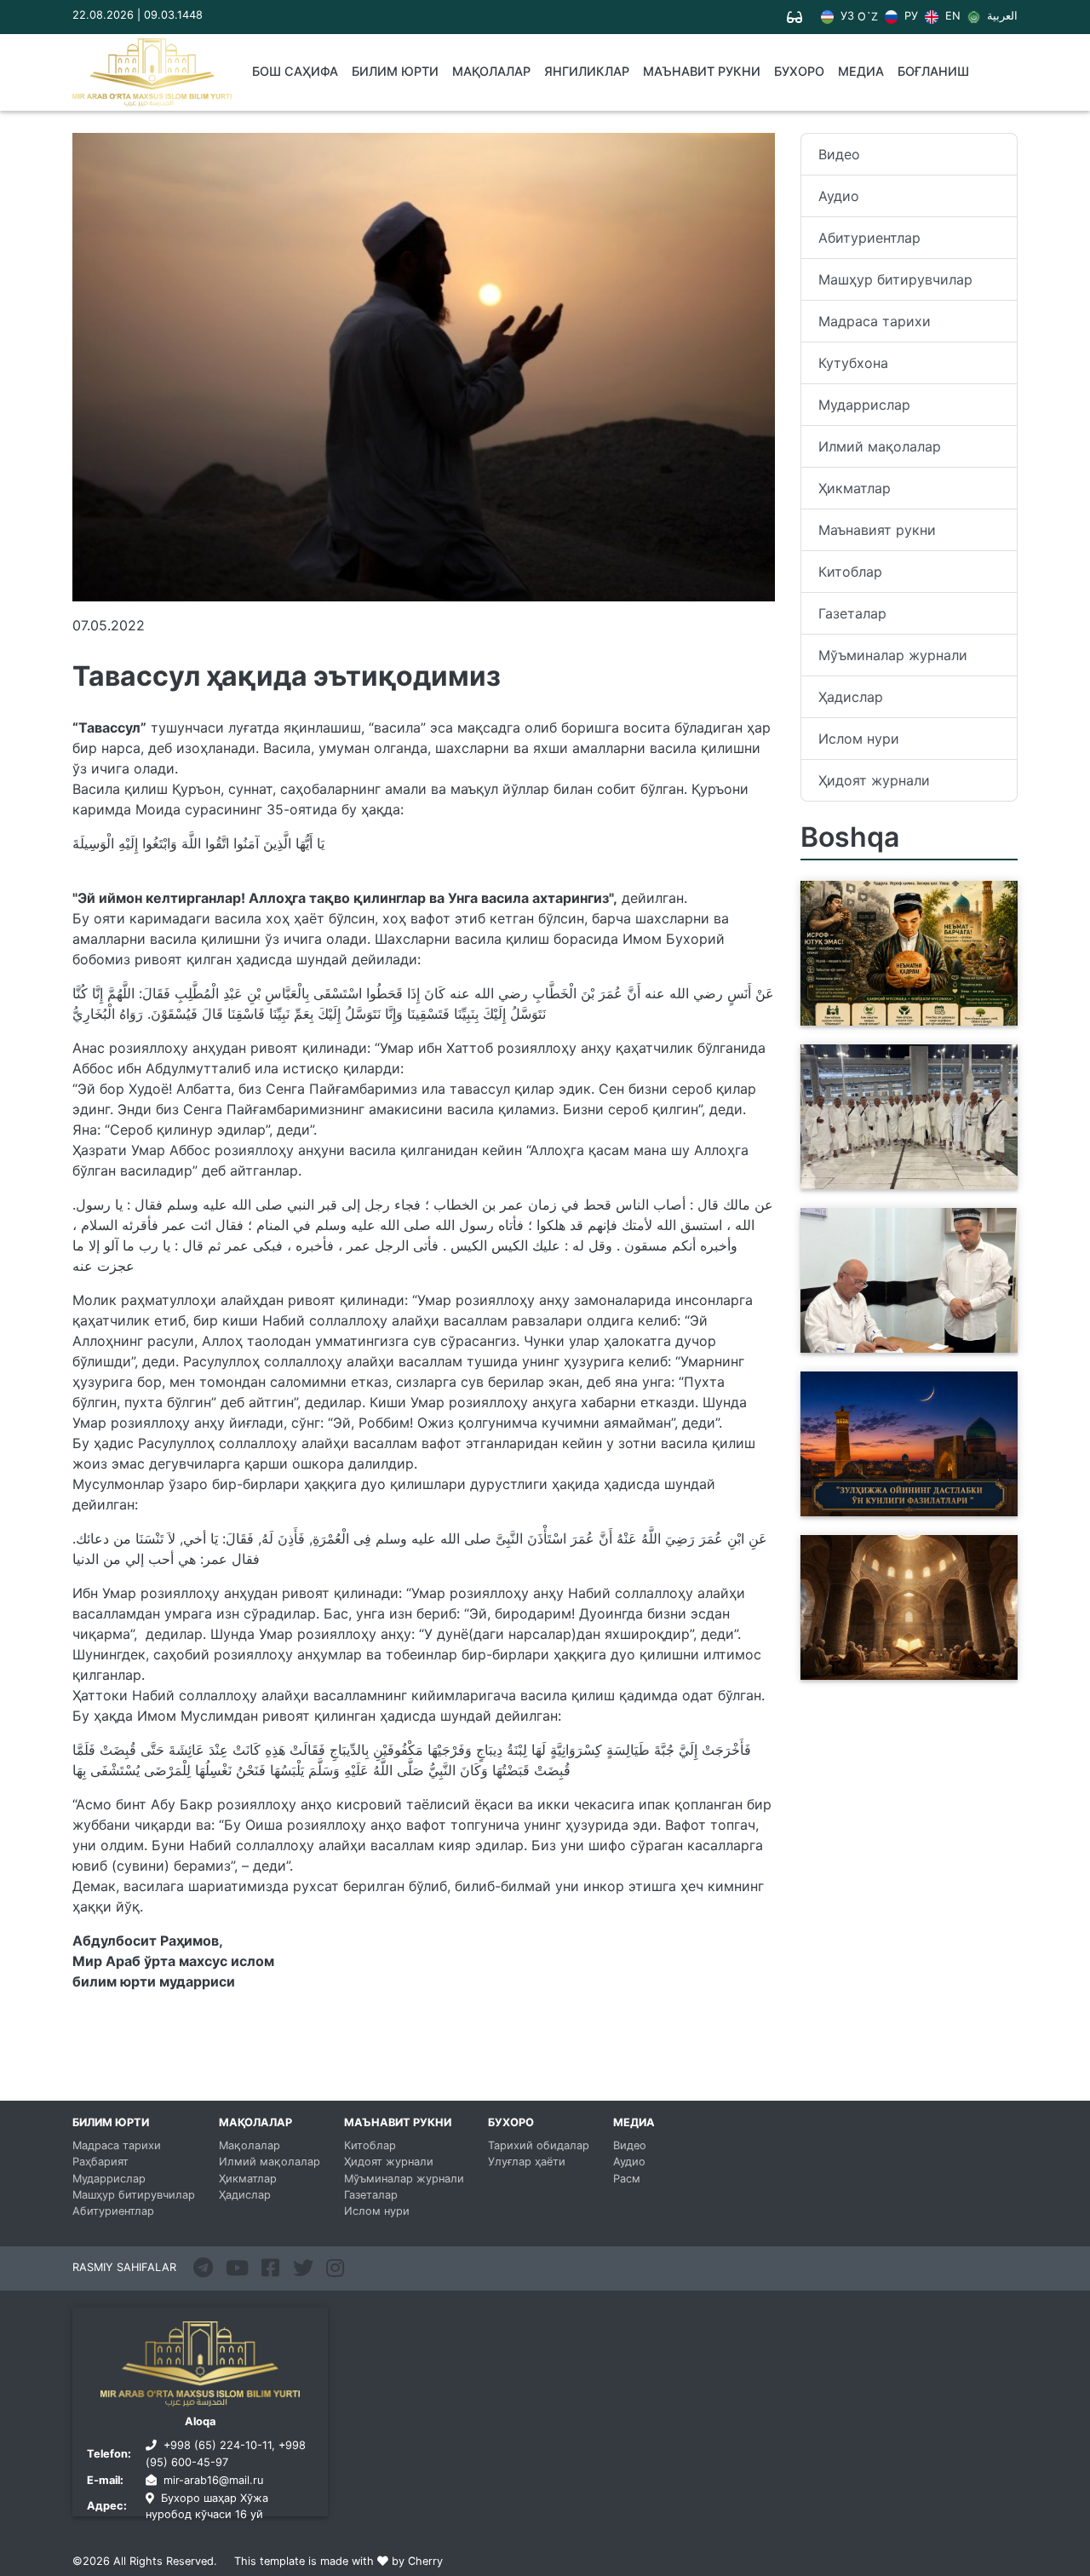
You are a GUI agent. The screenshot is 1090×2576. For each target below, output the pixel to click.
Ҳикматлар (855, 488)
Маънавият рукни (877, 530)
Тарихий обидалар (539, 2145)
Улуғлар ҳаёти (527, 2162)
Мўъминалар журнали (893, 655)
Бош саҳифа (295, 71)
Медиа (861, 71)
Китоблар (850, 572)
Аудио (839, 196)
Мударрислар (864, 405)
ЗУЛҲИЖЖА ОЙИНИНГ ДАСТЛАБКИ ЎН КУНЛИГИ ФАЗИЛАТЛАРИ (895, 1496)
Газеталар (852, 613)
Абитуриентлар (869, 238)
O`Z (868, 17)
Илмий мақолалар (880, 446)
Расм (627, 2179)
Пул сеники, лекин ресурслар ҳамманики (907, 1015)
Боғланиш (933, 71)
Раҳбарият (100, 2162)
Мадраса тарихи (875, 321)
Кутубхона (853, 363)
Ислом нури (859, 739)
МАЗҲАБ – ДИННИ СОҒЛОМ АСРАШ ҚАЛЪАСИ (901, 1670)
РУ (909, 16)
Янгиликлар (587, 71)
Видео (839, 154)
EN (951, 16)
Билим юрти (395, 71)
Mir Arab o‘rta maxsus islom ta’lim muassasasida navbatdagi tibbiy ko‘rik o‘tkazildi (897, 1322)
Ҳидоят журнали (874, 780)
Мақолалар (491, 71)
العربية (1001, 16)
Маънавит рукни (702, 71)
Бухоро (799, 71)
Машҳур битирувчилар (895, 279)
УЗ (846, 16)
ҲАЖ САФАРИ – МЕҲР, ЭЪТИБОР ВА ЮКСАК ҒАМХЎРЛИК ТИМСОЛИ (886, 1169)
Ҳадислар (851, 697)
